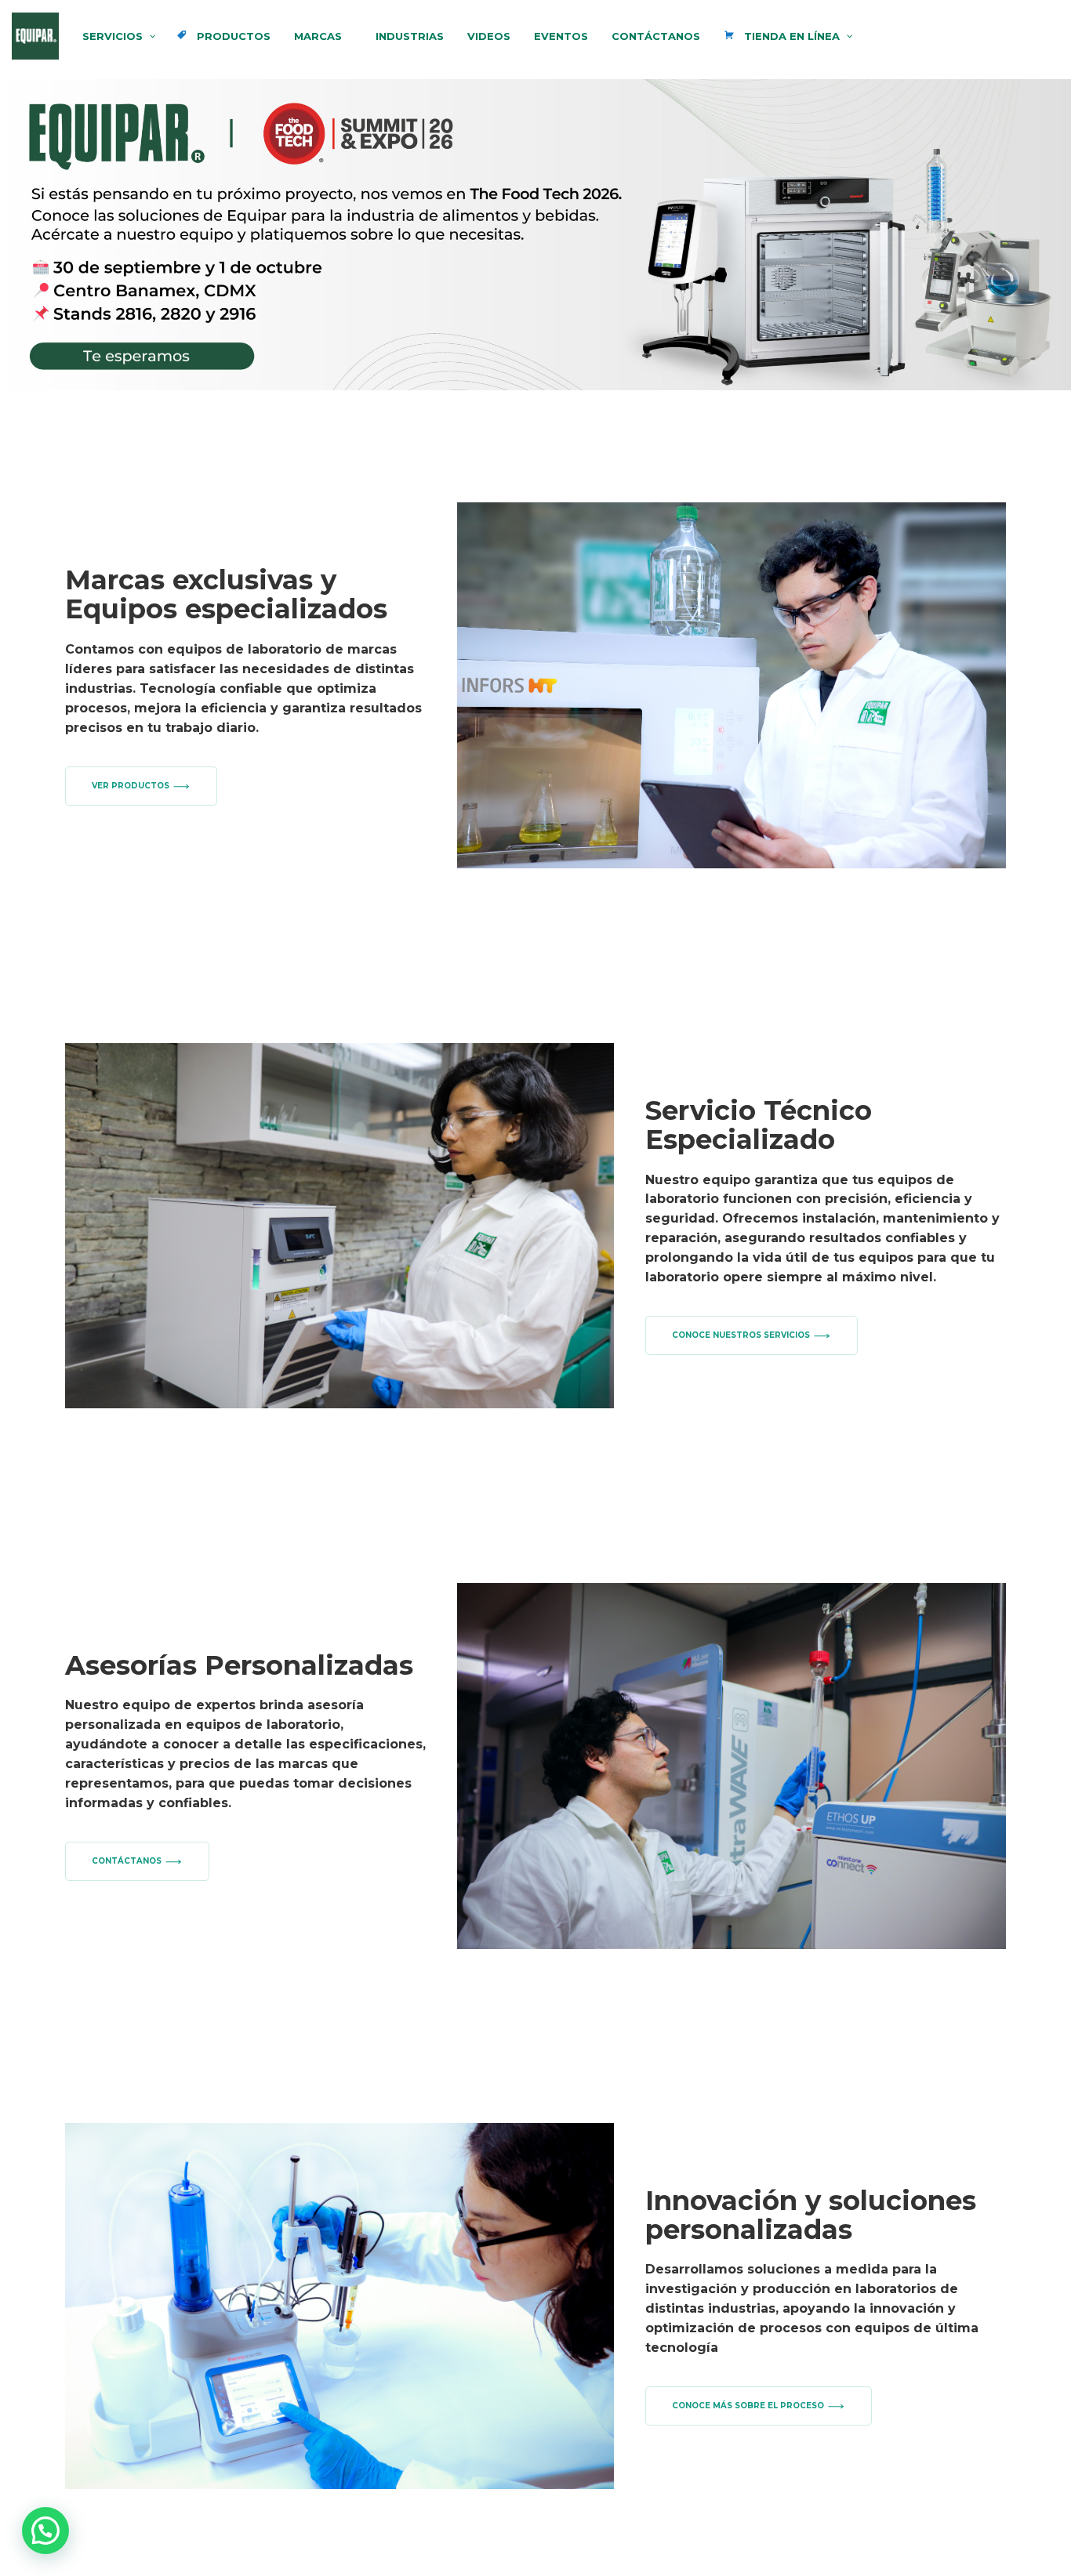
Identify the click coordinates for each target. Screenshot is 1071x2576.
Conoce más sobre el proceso (748, 2406)
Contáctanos (127, 1861)
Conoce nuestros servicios (741, 1335)
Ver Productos (131, 786)
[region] (535, 235)
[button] (45, 2531)
